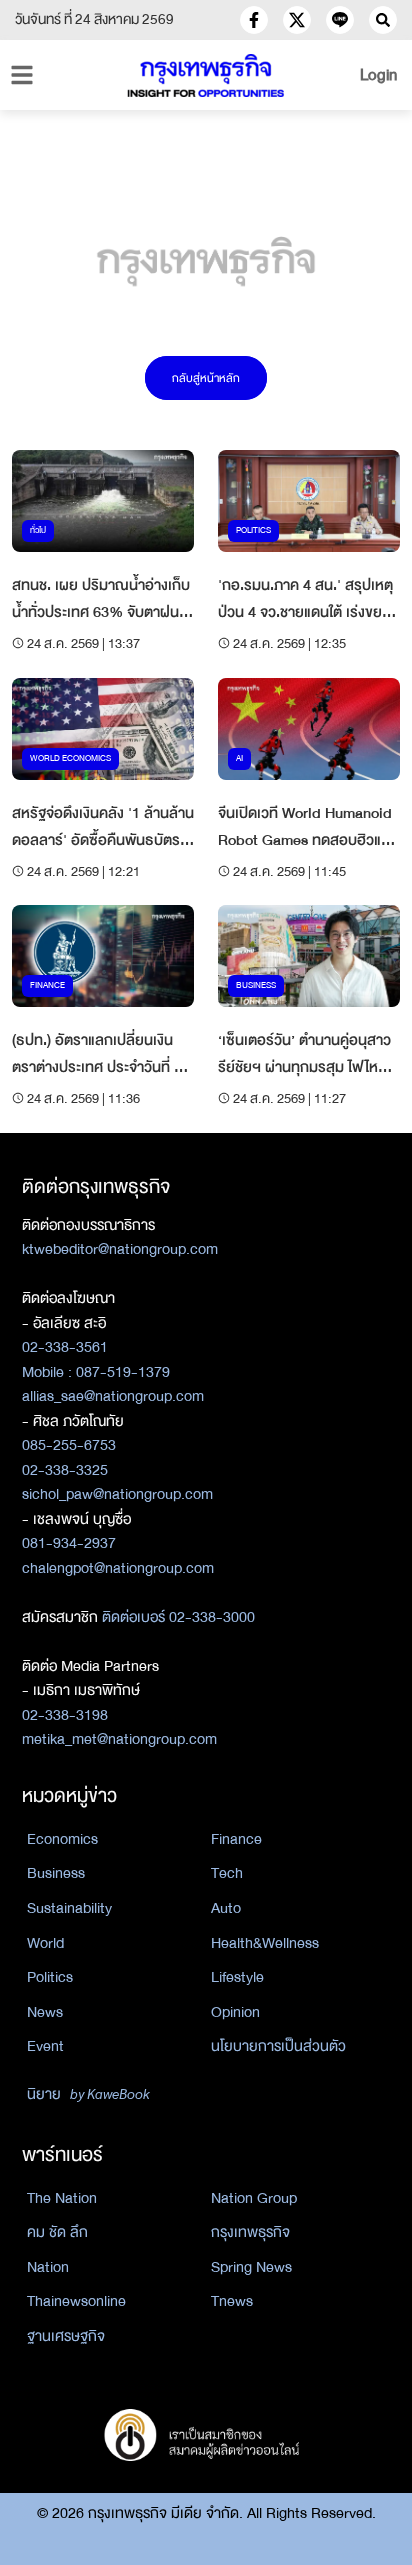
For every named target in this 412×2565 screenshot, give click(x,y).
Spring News (251, 2267)
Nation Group (254, 2198)
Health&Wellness (265, 1943)
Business (56, 1873)
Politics (50, 1977)
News (45, 2012)
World (45, 1943)
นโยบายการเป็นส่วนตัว (278, 2046)
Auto (226, 1908)
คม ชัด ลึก (57, 2232)
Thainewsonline (76, 2301)
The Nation (62, 2198)
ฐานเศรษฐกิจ (66, 2336)
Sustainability (69, 1908)
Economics (62, 1839)
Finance (236, 1839)
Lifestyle (237, 1977)
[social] (254, 20)
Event (45, 2046)
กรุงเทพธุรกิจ (250, 2232)
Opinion (235, 2012)
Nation (48, 2267)
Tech (227, 1873)
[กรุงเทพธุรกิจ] (206, 75)
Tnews (232, 2301)
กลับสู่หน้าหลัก (206, 378)
